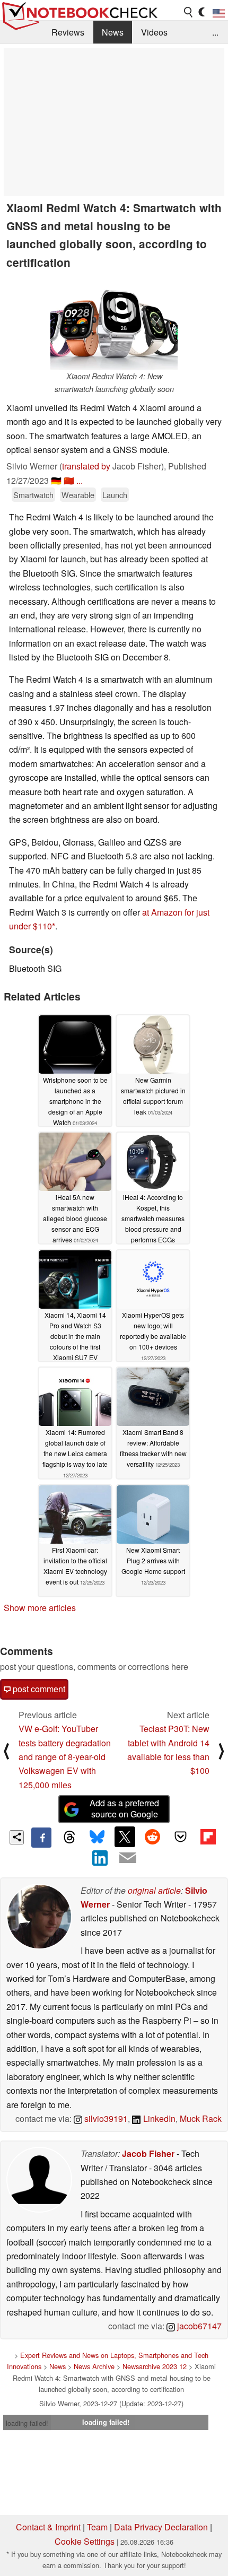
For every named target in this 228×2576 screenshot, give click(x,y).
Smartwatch (33, 495)
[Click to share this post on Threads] (69, 1838)
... (215, 32)
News (113, 32)
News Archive (94, 2366)
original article (154, 1890)
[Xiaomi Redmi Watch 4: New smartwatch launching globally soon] (114, 323)
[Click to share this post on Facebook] (41, 1838)
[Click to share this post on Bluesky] (97, 1838)
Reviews (68, 32)
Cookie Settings (85, 2541)
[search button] (189, 12)
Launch (115, 495)
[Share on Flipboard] (208, 1837)
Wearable (78, 495)
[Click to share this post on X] (125, 1837)
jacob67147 (198, 2326)
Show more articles (40, 1608)
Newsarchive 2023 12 (155, 2366)
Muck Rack (201, 2118)
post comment (38, 1689)
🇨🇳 (69, 480)
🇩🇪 (56, 480)
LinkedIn (158, 2118)
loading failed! (27, 2423)
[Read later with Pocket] (180, 1837)
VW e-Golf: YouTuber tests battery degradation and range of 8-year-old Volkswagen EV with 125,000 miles (65, 1757)
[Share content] (17, 1837)
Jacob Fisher (148, 2153)
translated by (86, 466)
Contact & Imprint (48, 2527)
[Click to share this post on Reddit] (153, 1837)
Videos (154, 32)
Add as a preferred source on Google (124, 1808)
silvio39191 (105, 2118)
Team (97, 2527)
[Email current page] (128, 1858)
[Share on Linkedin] (100, 1858)
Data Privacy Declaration (161, 2527)
